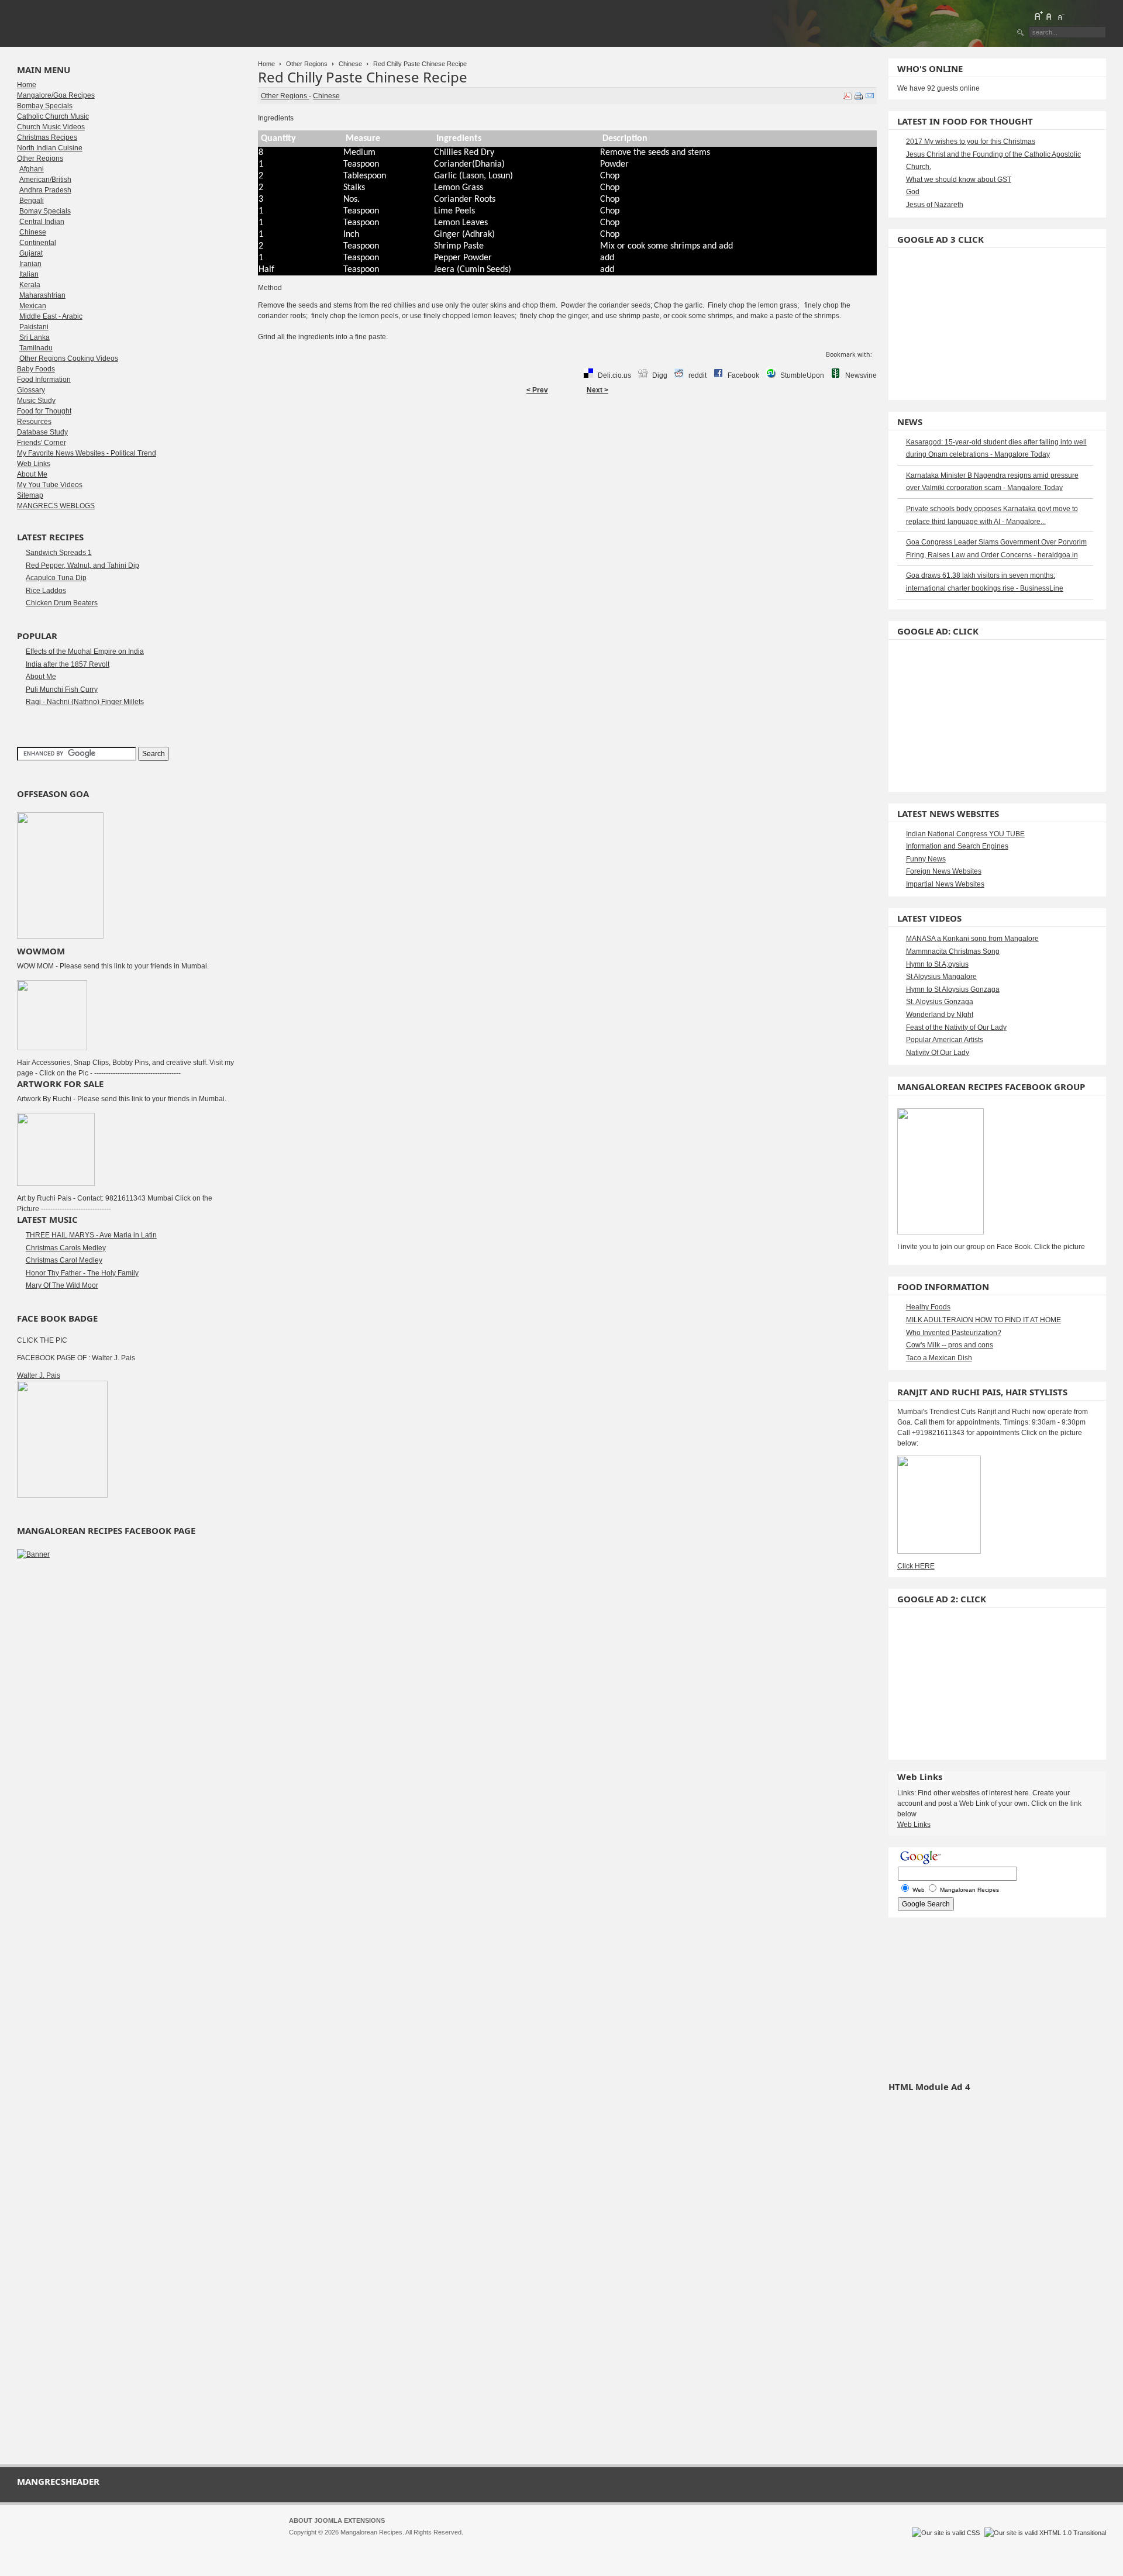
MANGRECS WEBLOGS (56, 506)
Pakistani (34, 327)
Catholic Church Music (53, 116)
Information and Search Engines (957, 846)
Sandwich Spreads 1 (59, 553)
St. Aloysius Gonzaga (940, 1002)
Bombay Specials (45, 106)
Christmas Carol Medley (64, 1260)
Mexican (33, 306)
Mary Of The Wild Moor (62, 1285)
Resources (34, 422)
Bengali (32, 201)
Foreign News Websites (944, 871)
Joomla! (300, 2543)
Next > (597, 390)
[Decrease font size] (1060, 16)
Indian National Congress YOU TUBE (965, 834)
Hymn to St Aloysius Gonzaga (953, 989)
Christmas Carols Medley (66, 1248)
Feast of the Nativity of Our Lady (956, 1027)
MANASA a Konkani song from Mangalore (972, 939)
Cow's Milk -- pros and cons (950, 1345)
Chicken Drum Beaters (62, 603)
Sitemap (30, 495)
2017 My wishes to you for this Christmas (971, 142)
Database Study (42, 432)
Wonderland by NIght (940, 1015)
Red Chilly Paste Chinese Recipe (363, 77)
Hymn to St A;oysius (937, 964)
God (913, 192)
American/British (45, 180)
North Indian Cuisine (50, 148)
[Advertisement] (567, 437)
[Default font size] (1049, 16)
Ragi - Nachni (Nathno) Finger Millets (85, 702)
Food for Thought (44, 411)
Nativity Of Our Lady (938, 1053)
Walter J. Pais (39, 1375)
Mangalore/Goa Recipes (56, 95)
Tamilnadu (36, 348)
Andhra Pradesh (45, 190)
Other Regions (307, 64)
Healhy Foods (928, 1307)
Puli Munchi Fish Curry (62, 689)
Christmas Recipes (47, 137)
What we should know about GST (959, 180)
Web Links (34, 464)
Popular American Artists (945, 1040)
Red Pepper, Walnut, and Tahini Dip (82, 565)
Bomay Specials (45, 211)
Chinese (350, 64)
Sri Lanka (35, 337)
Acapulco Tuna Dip (56, 578)
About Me (32, 474)
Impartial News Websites (945, 884)
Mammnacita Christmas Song (953, 951)
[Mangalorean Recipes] (81, 23)
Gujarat (31, 253)
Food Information (44, 380)
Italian (29, 274)
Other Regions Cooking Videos (69, 358)
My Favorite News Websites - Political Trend (87, 453)
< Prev (537, 390)
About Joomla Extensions (337, 2520)
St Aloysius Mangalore (941, 977)
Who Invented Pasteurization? (954, 1333)
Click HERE (916, 1566)
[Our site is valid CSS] (947, 2533)
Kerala (30, 285)
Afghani (32, 169)
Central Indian (42, 222)
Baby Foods (36, 369)
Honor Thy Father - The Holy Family (82, 1273)
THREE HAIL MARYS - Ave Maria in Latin (91, 1235)
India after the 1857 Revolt (68, 664)
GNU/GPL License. (444, 2543)
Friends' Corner (42, 443)
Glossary (31, 390)
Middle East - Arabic (51, 316)
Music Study (36, 401)
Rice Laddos (46, 591)
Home (266, 64)
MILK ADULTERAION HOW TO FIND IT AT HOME (984, 1320)
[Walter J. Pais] (62, 1495)
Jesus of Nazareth (935, 205)
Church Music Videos (51, 127)
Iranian (30, 264)
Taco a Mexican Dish (939, 1358)
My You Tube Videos (50, 485)
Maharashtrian (42, 295)
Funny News (926, 859)
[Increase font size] (1038, 16)
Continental (38, 243)
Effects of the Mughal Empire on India (85, 651)
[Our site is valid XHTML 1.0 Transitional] (1045, 2533)
